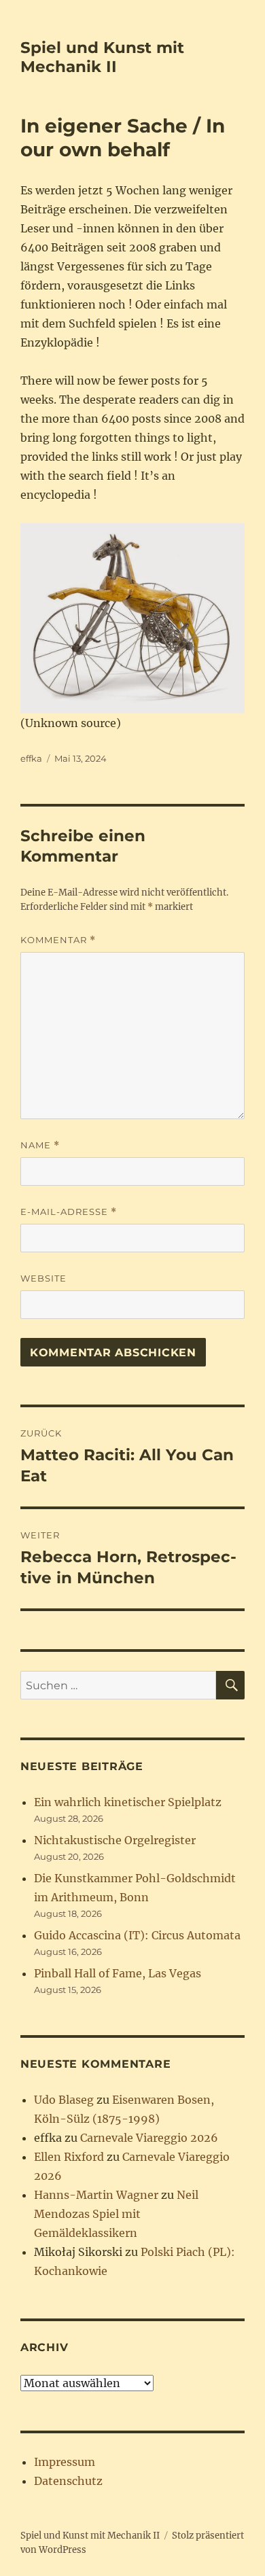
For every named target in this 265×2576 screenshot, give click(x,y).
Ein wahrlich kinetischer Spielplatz (128, 1802)
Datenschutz (68, 2481)
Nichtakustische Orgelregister (115, 1840)
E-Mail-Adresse (69, 1212)
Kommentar (58, 940)
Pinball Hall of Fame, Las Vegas (118, 1973)
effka (31, 758)
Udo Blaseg (64, 2100)
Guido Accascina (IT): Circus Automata (137, 1935)
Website (43, 1278)
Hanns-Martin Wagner (96, 2195)
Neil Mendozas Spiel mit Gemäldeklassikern (116, 2214)
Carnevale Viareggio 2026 (149, 2138)
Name (40, 1145)
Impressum (65, 2462)
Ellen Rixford (69, 2157)
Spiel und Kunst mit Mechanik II (102, 57)
